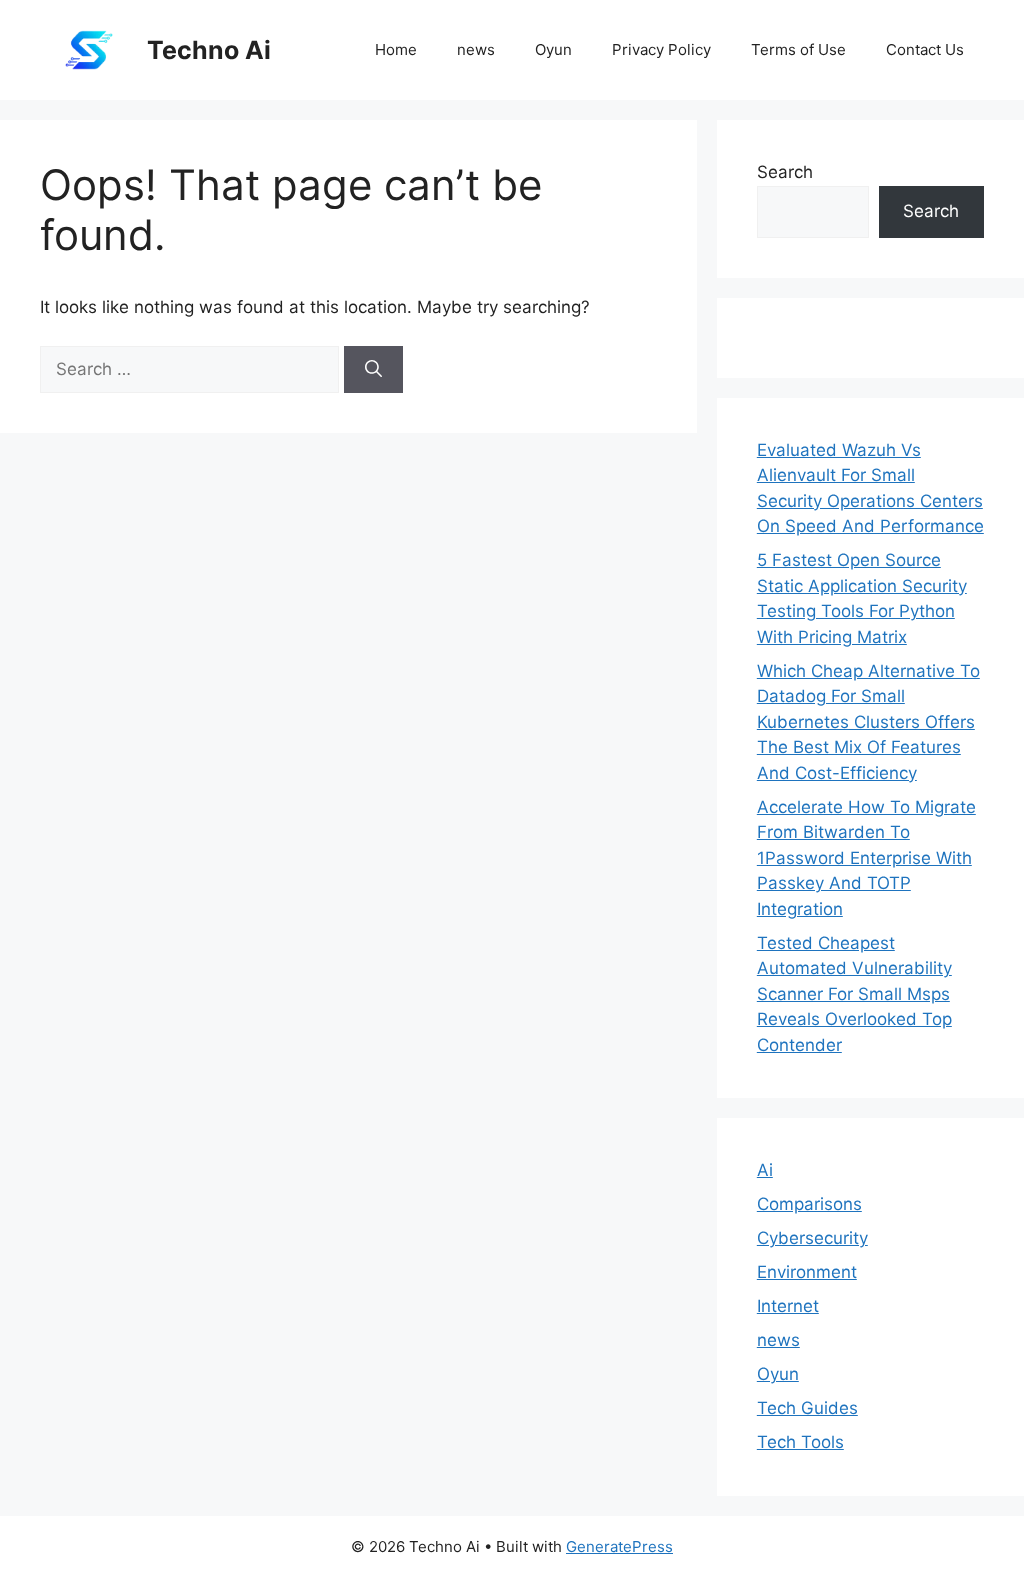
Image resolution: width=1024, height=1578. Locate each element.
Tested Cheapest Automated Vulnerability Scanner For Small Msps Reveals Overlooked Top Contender (854, 994)
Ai (765, 1170)
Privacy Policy (661, 49)
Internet (788, 1306)
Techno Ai (209, 50)
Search (785, 172)
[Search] (373, 370)
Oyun (553, 49)
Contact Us (925, 49)
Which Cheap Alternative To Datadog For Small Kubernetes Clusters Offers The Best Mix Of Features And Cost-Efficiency (868, 722)
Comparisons (809, 1204)
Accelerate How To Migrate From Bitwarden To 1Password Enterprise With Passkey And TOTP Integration (866, 858)
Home (396, 49)
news (476, 49)
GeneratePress (619, 1546)
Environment (807, 1272)
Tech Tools (800, 1442)
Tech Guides (807, 1408)
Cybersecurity (812, 1238)
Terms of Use (798, 49)
